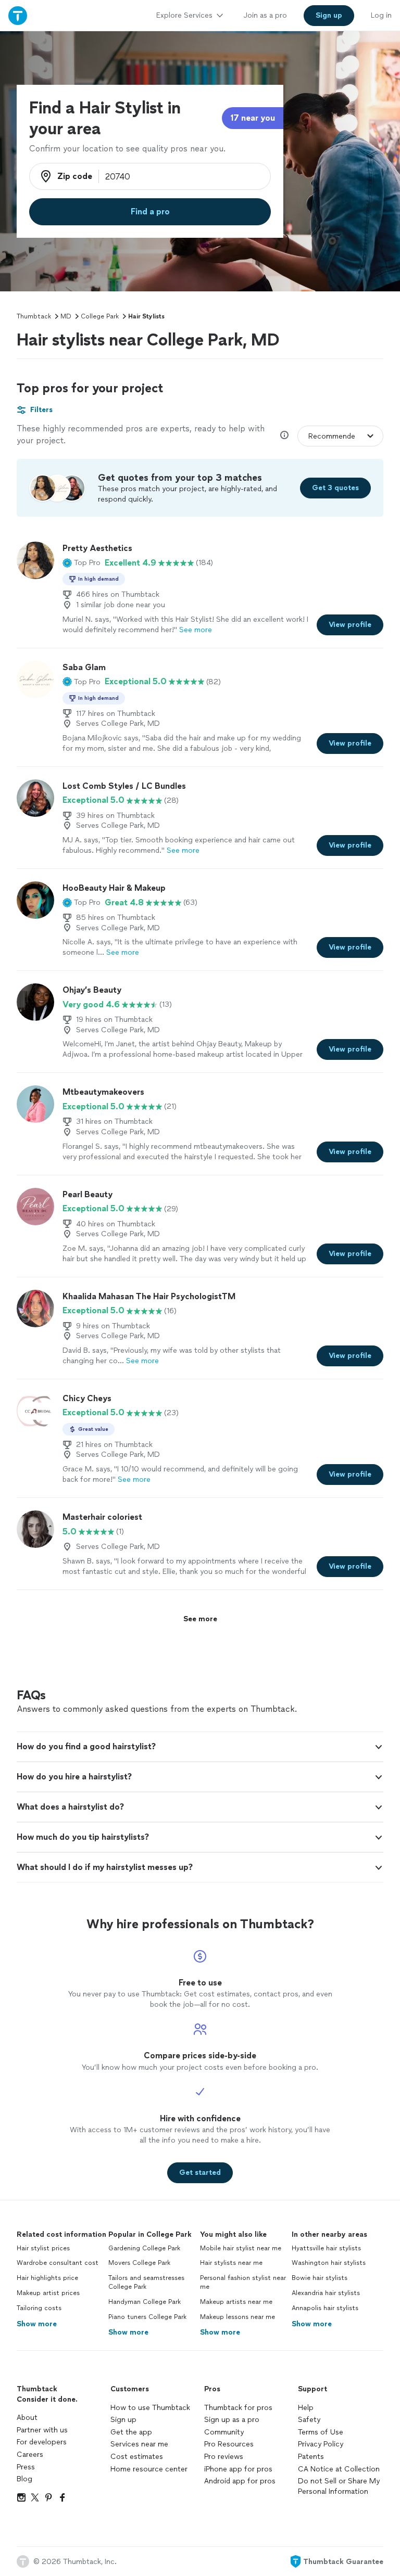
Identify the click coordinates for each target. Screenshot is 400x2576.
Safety (309, 2420)
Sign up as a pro (232, 2420)
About (27, 2418)
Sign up (123, 2420)
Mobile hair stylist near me (241, 2248)
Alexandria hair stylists (326, 2293)
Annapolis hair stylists (325, 2308)
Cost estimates (137, 2457)
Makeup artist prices (48, 2293)
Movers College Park (139, 2263)
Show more (37, 2324)
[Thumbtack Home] (18, 15)
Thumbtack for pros (238, 2408)
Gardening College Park (144, 2248)
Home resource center (149, 2469)
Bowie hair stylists (320, 2278)
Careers (30, 2455)
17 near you (253, 118)
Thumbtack (34, 316)
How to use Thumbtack (150, 2408)
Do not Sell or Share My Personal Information (339, 2486)
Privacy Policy (321, 2444)
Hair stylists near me (231, 2263)
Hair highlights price (47, 2278)
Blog (24, 2479)
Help (306, 2408)
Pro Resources (229, 2444)
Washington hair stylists (329, 2263)
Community (224, 2432)
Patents (311, 2457)
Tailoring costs (39, 2308)
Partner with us (42, 2430)
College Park (100, 316)
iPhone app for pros (238, 2469)
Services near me (139, 2444)
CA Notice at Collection (339, 2469)
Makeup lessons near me (238, 2317)
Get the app (131, 2432)
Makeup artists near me (236, 2302)
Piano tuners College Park (147, 2317)
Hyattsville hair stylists (326, 2248)
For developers (42, 2442)
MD (66, 316)
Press (26, 2467)
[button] (82, 563)
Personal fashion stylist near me (243, 2282)
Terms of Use (321, 2432)
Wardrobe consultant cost (58, 2263)
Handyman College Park (145, 2302)
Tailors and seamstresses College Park (146, 2282)
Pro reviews (224, 2457)
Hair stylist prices (43, 2248)
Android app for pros (240, 2481)
